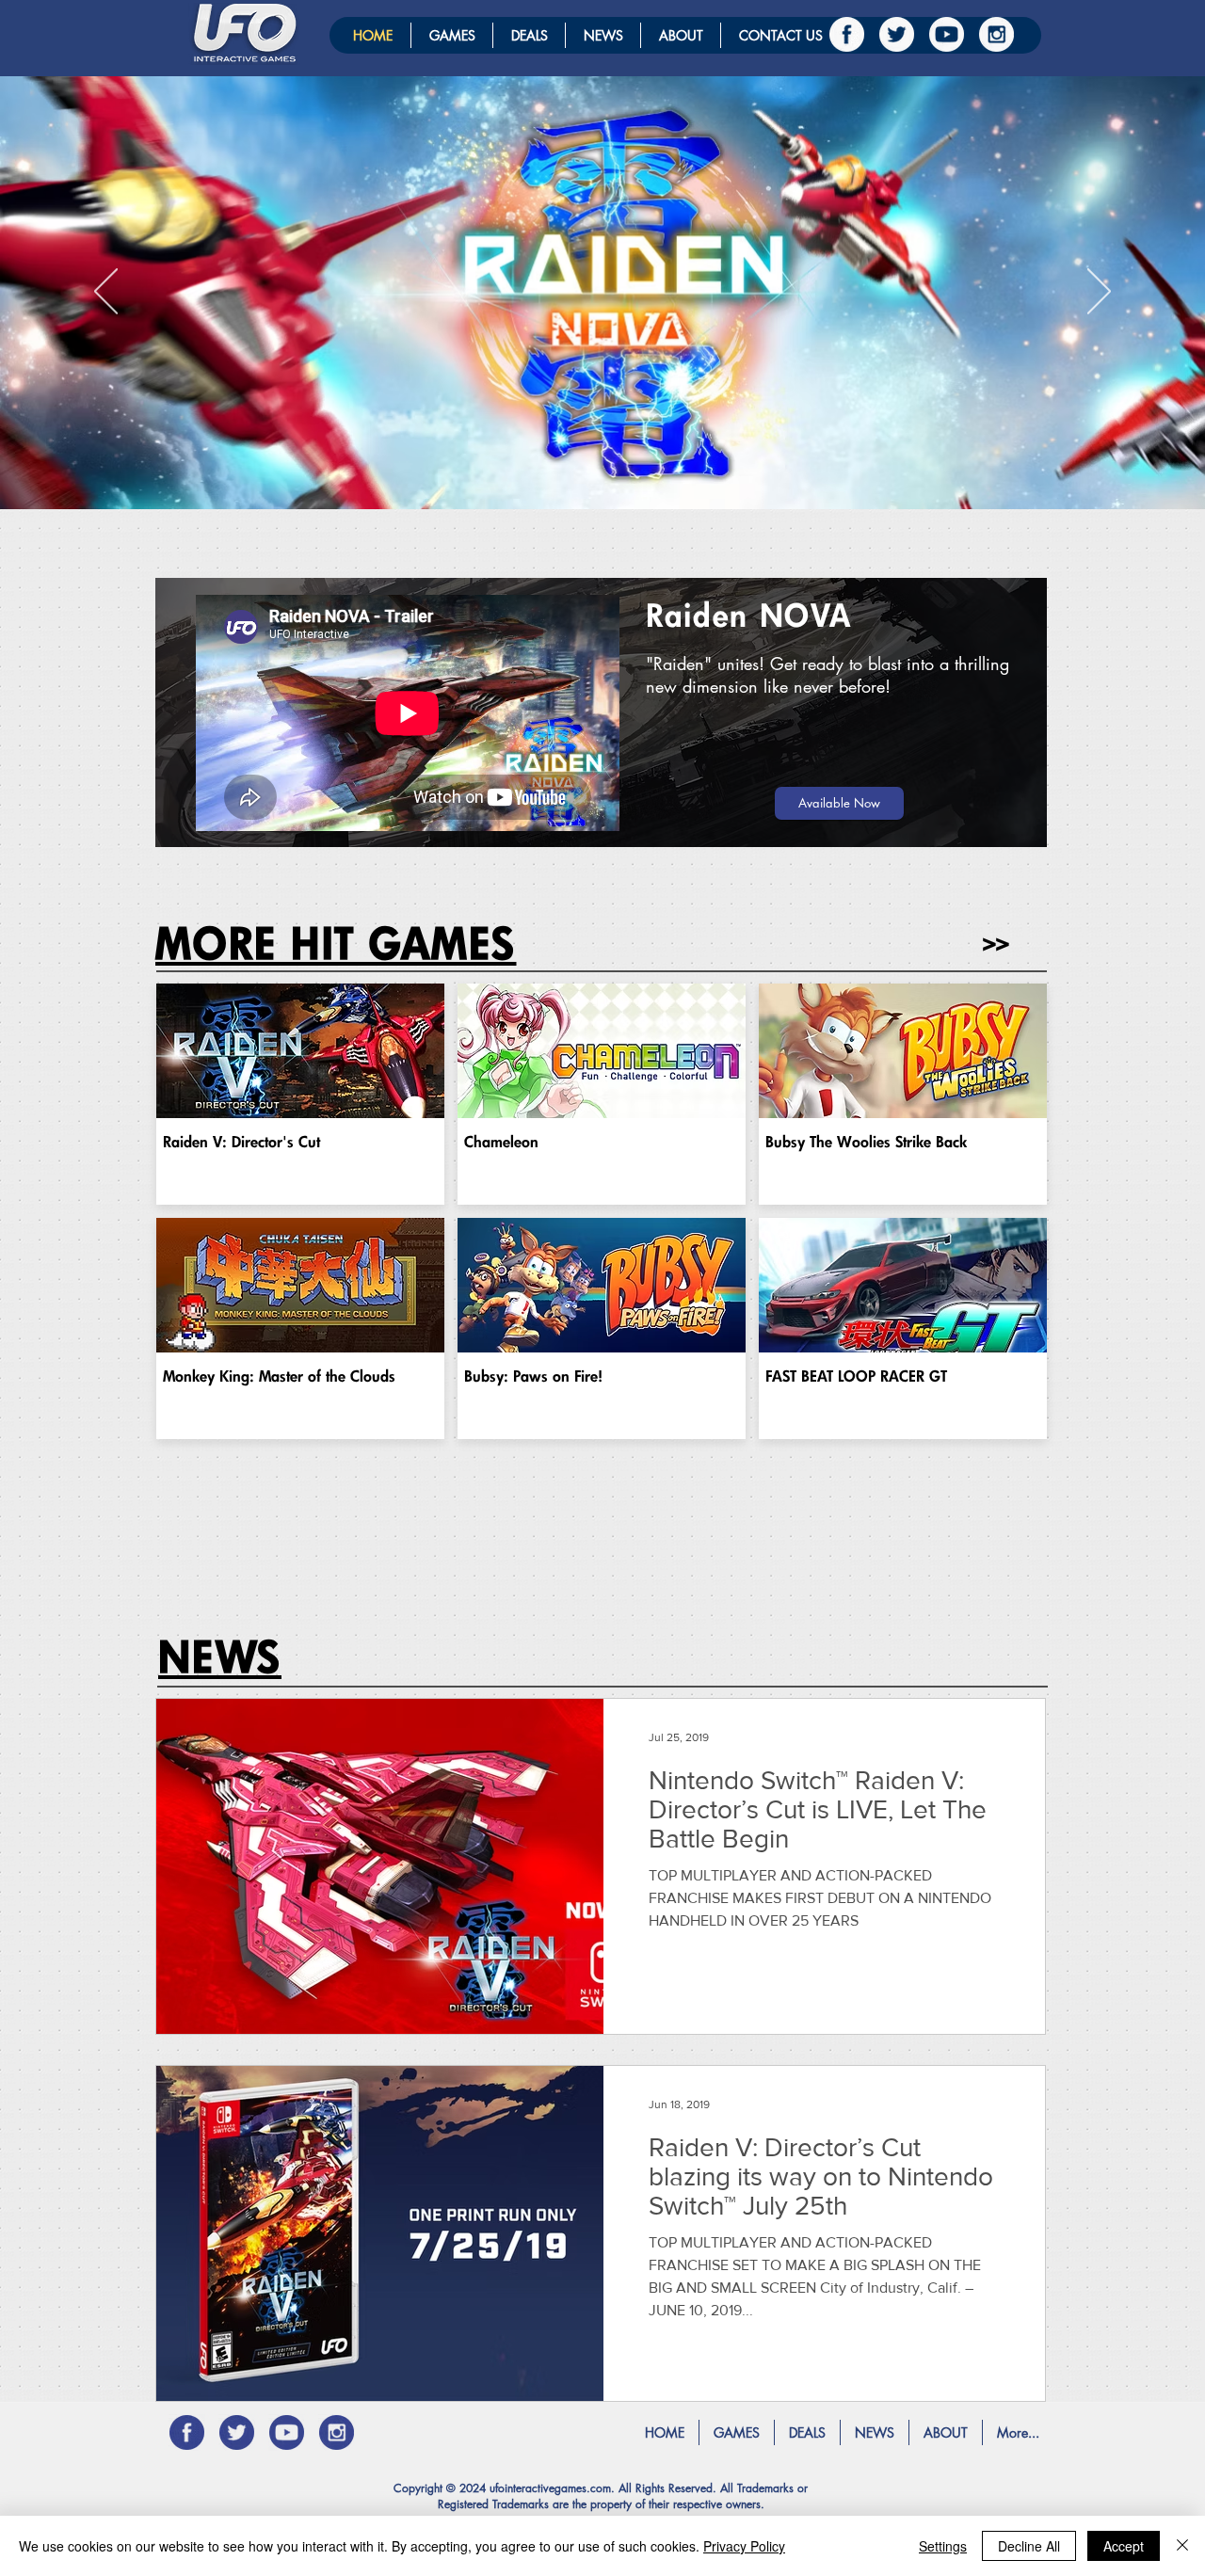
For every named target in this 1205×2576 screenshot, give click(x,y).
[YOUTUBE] (947, 34)
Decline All (1029, 2546)
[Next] (1099, 293)
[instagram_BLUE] (337, 2432)
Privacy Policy (744, 2546)
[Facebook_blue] (187, 2432)
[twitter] (897, 34)
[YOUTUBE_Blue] (287, 2432)
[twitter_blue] (237, 2432)
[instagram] (996, 34)
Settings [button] (943, 2546)
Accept (1124, 2546)
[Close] (1182, 2546)
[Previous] (106, 293)
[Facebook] (847, 34)
